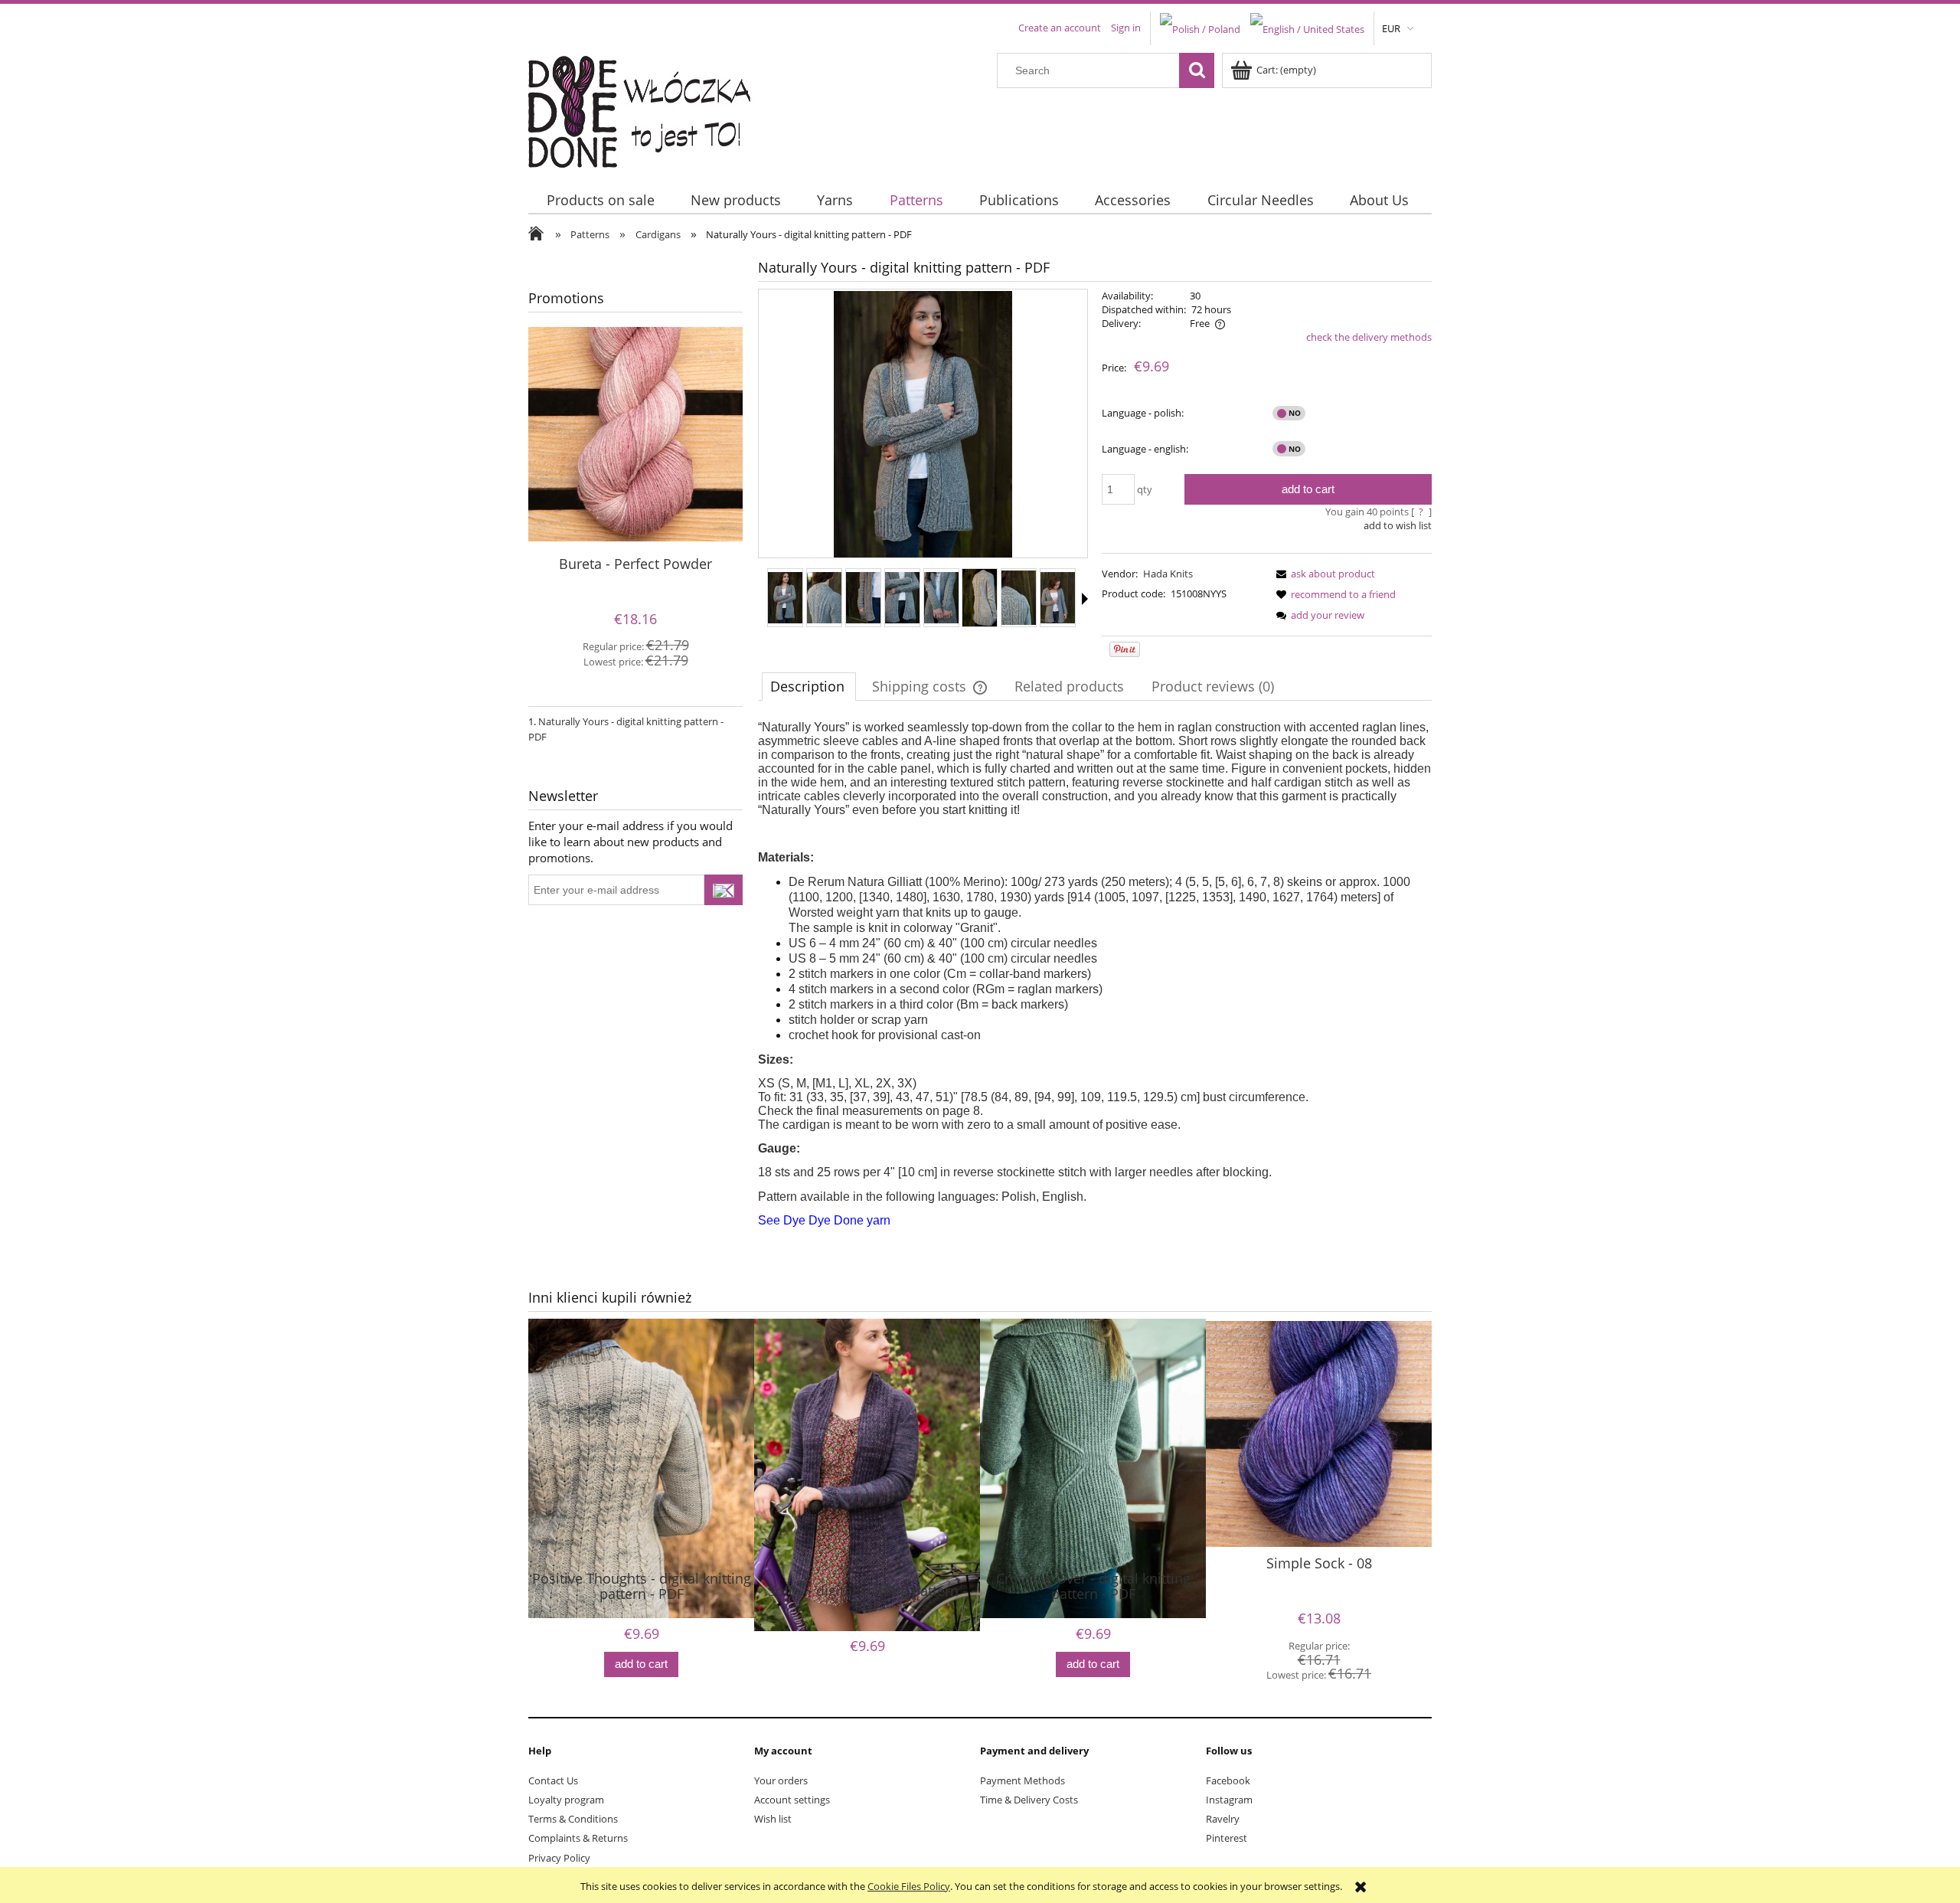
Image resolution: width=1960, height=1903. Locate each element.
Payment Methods (1022, 1780)
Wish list (773, 1819)
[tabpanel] (1095, 974)
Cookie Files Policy (909, 1886)
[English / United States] (1307, 28)
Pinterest (1227, 1838)
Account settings (792, 1800)
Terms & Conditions (573, 1819)
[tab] (809, 686)
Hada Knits (1168, 574)
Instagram (1229, 1800)
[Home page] (649, 108)
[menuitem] (600, 200)
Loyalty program (566, 1800)
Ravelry (1223, 1819)
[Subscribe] (724, 890)
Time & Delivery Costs (1029, 1800)
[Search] (1197, 70)
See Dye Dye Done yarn (824, 1220)
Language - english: (1145, 449)
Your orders (781, 1780)
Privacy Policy (559, 1858)
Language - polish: (1143, 413)
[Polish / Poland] (1200, 28)
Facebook (1228, 1780)
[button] (1085, 599)
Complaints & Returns (578, 1838)
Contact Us (553, 1780)
